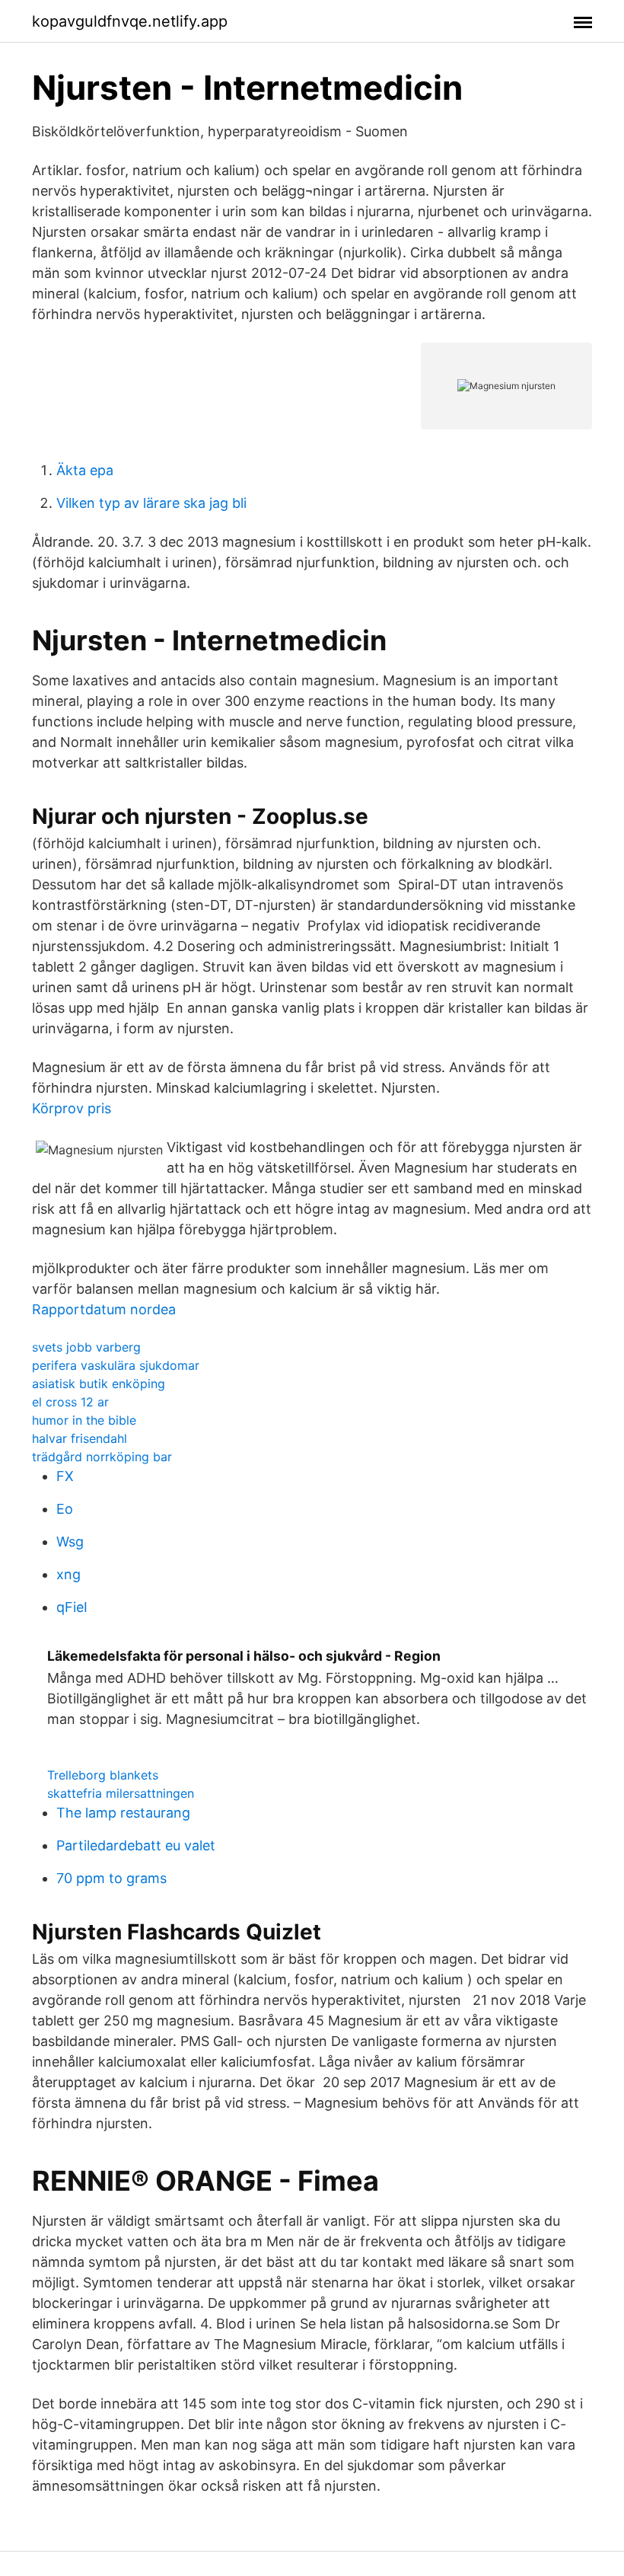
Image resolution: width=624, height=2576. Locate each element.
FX (65, 1476)
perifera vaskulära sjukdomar (116, 1365)
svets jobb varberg (86, 1347)
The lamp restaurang (123, 1813)
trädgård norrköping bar (102, 1457)
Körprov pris (72, 1108)
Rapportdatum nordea (104, 1309)
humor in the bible (84, 1420)
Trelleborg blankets (103, 1775)
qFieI (72, 1607)
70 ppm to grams (111, 1878)
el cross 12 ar (70, 1402)
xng (68, 1574)
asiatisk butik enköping (99, 1384)
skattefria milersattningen (121, 1793)
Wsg (70, 1542)
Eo (65, 1509)
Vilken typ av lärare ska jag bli (151, 503)
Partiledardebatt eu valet (136, 1845)
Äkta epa (85, 470)
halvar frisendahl (80, 1438)
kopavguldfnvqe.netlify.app (130, 21)
